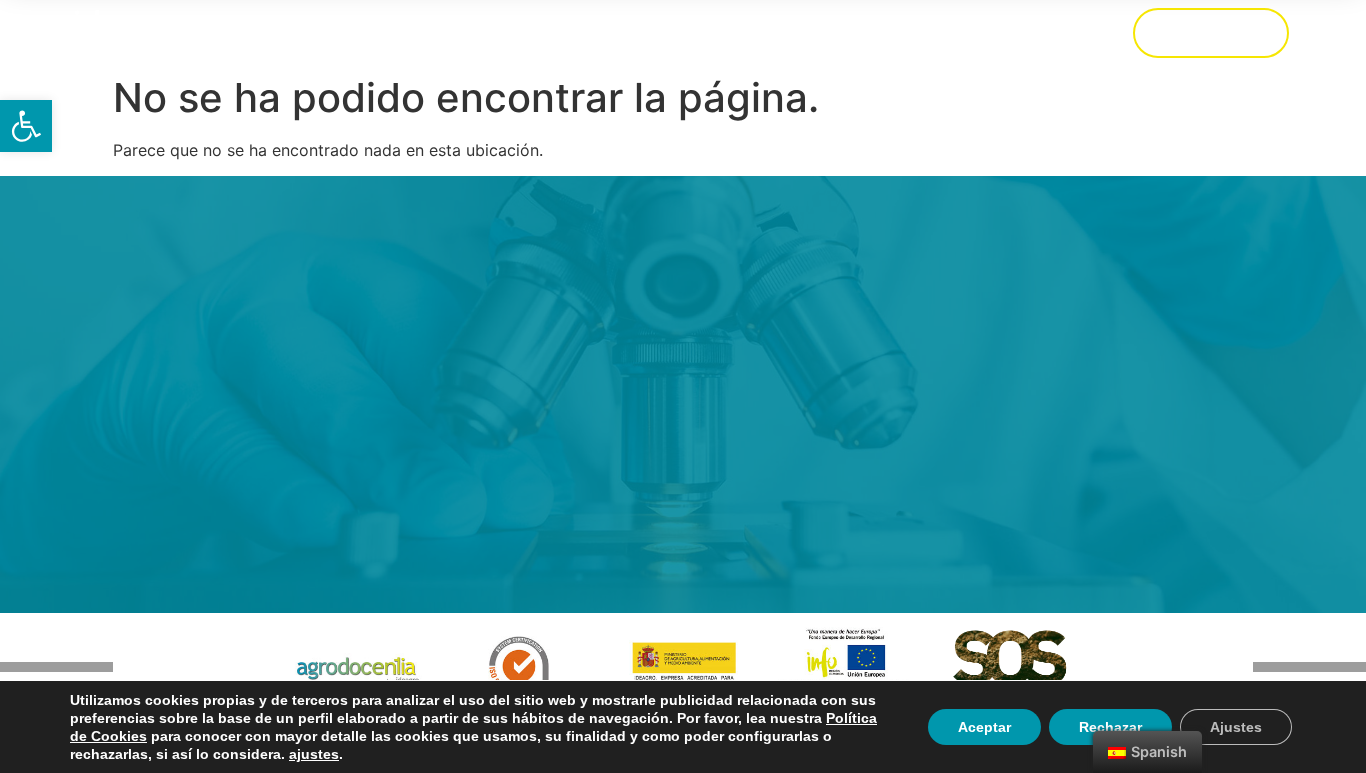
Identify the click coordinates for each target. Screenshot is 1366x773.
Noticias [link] (1044, 33)
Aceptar (984, 727)
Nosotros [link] (517, 33)
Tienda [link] (412, 33)
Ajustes (1236, 727)
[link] (26, 126)
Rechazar (1110, 727)
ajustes (314, 754)
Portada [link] (313, 33)
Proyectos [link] (928, 33)
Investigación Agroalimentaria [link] (721, 33)
